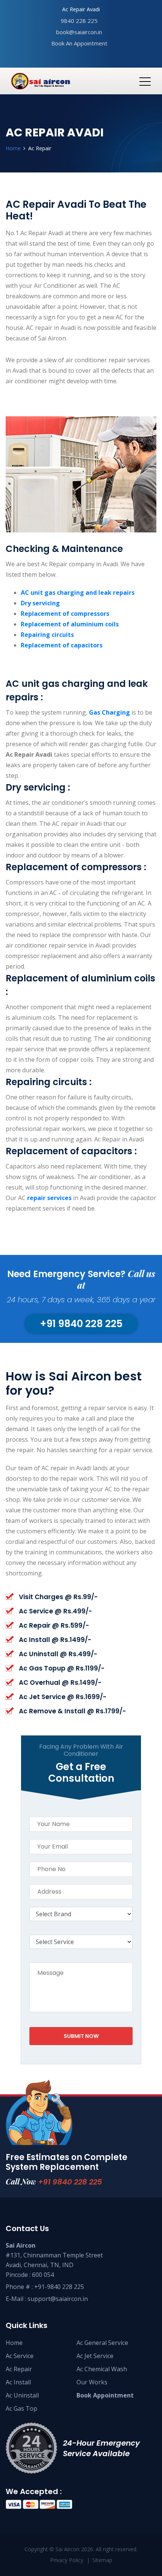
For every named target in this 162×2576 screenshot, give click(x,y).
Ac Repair (19, 2369)
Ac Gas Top (21, 2408)
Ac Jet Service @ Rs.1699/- (63, 1697)
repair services (50, 1198)
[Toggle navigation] (145, 81)
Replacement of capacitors (62, 645)
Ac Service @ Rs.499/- (55, 1611)
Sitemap (102, 2560)
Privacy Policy (67, 2560)
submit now (81, 2036)
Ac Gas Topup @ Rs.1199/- (62, 1668)
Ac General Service (102, 2343)
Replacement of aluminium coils (70, 624)
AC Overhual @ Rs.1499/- (60, 1683)
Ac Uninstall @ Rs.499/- (58, 1654)
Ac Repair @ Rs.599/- (54, 1625)
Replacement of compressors (65, 614)
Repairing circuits (47, 635)
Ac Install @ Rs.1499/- (55, 1640)
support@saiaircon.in (58, 2299)
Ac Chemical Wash (102, 2369)
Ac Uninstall (22, 2395)
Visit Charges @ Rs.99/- (58, 1597)
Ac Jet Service (95, 2356)
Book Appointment (105, 2395)
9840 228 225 (79, 21)
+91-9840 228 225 (59, 2287)
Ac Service (20, 2356)
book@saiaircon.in (79, 32)
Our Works (92, 2382)
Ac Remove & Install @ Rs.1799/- (72, 1711)
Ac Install (18, 2382)
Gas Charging (110, 712)
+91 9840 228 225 (70, 2182)
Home (13, 148)
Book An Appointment (79, 43)
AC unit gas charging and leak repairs (78, 593)
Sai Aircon (67, 2549)
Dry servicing (40, 603)
